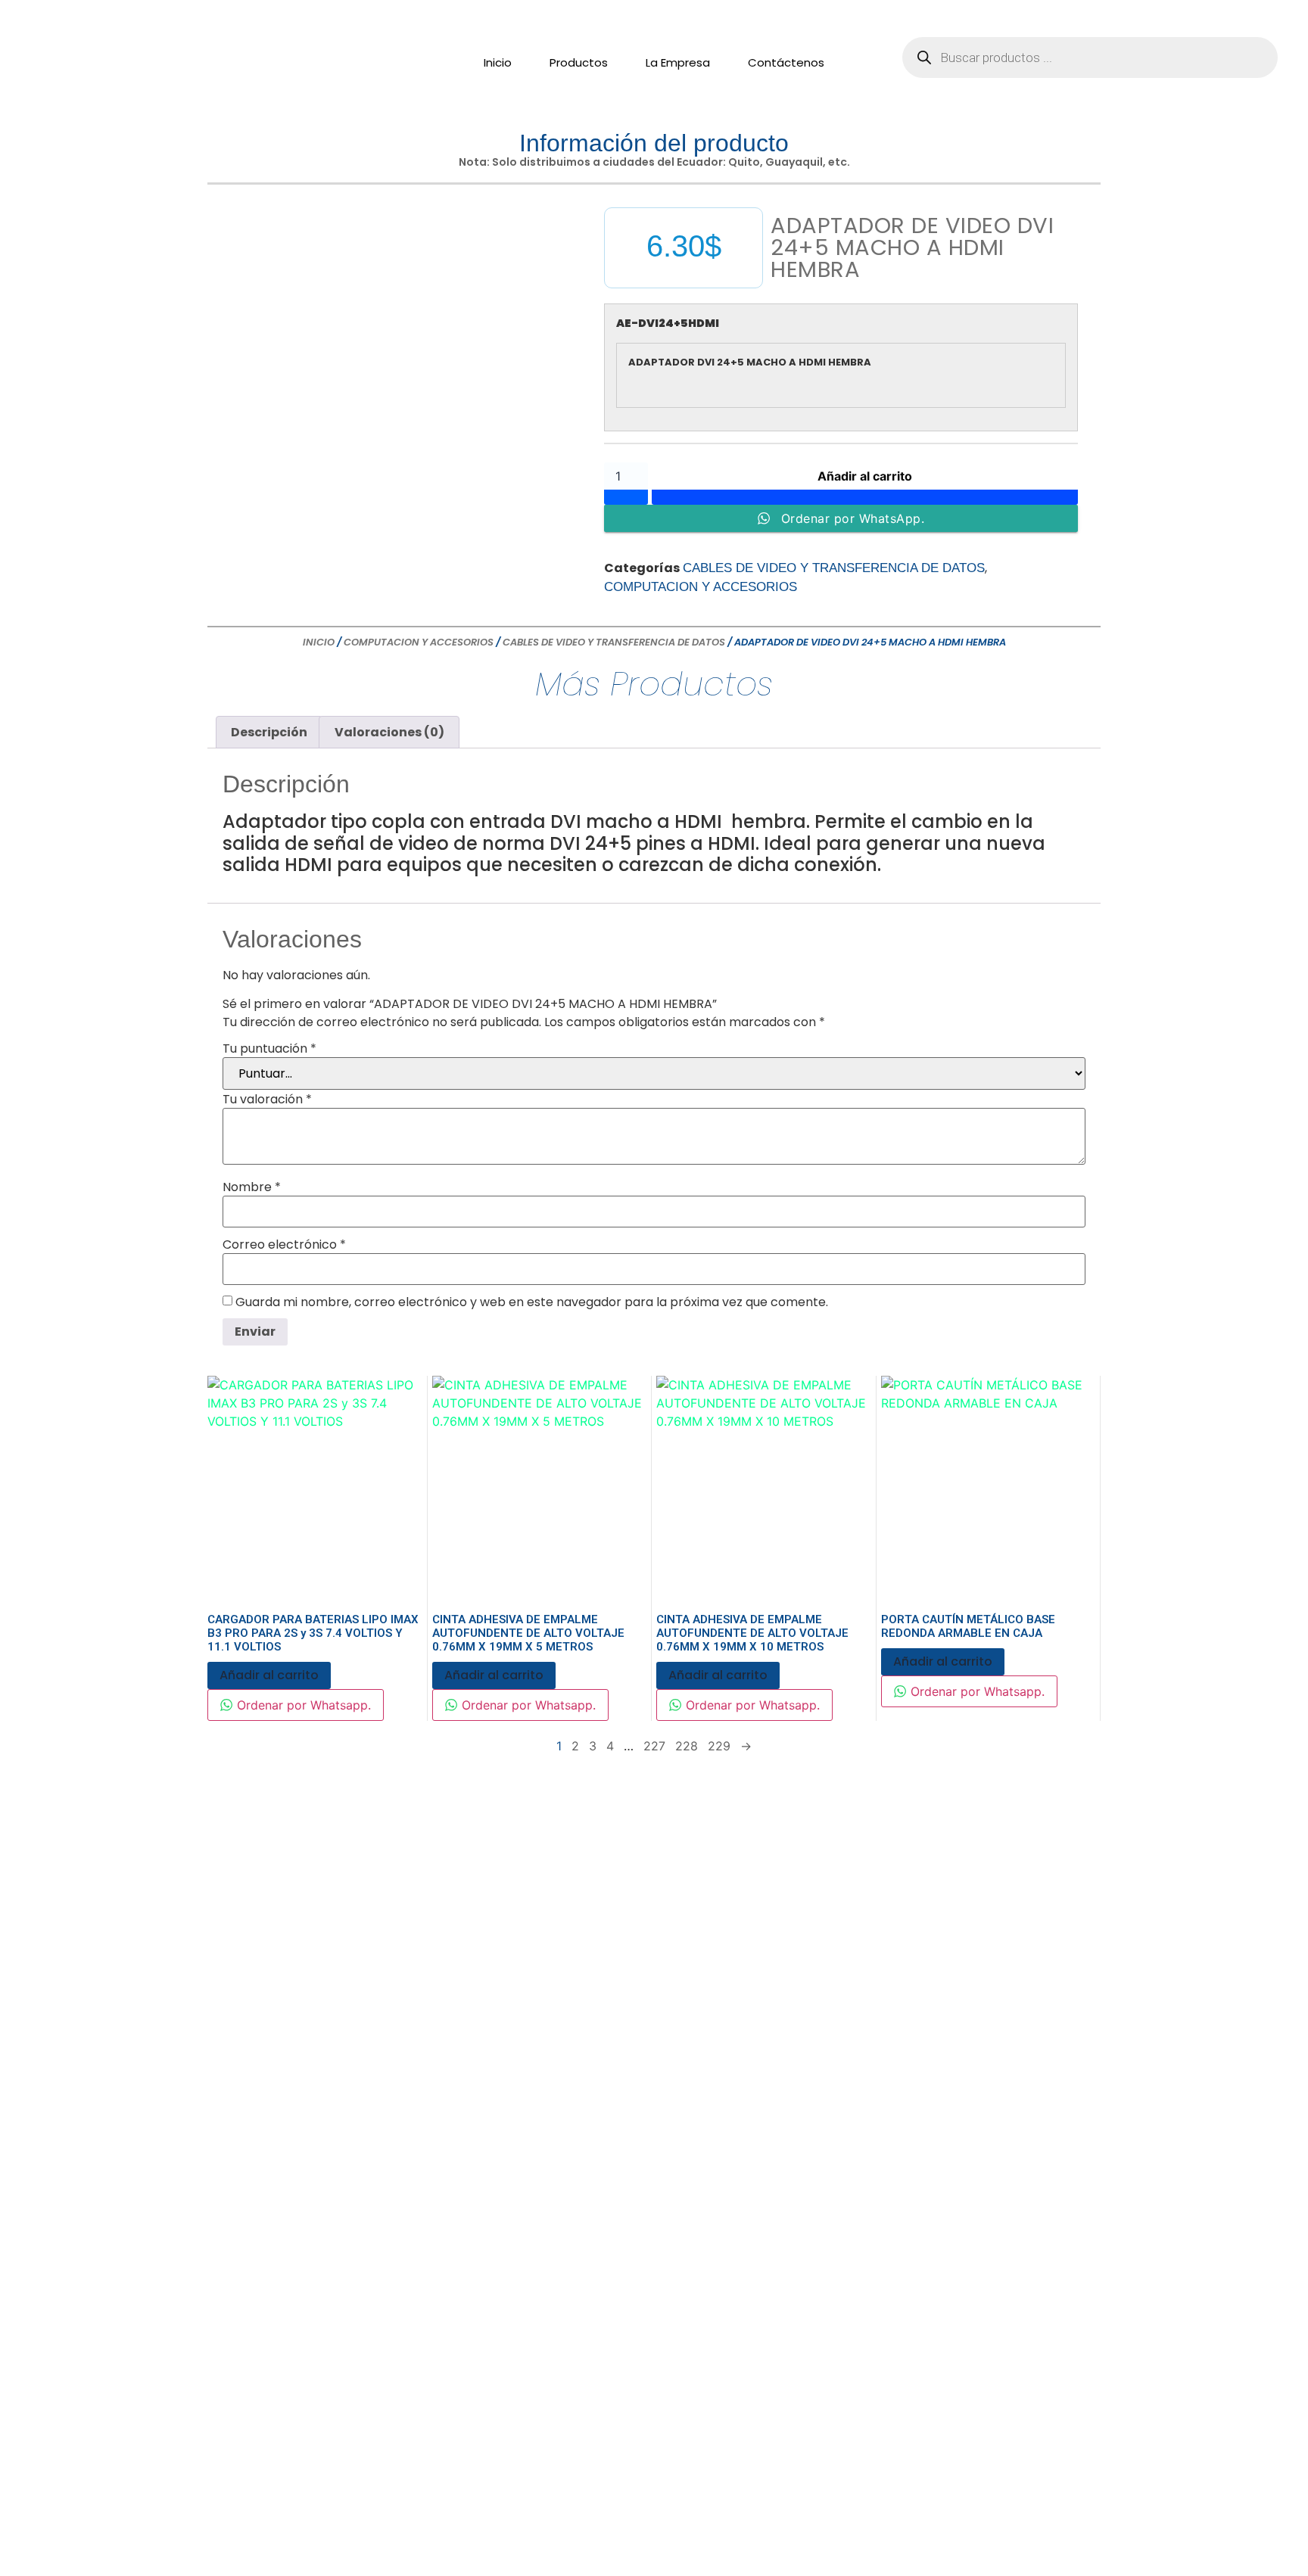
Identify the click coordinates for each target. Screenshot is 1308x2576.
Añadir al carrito (865, 476)
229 (719, 1746)
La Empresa (678, 62)
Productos (579, 62)
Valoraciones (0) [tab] (389, 732)
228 (687, 1746)
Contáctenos (786, 62)
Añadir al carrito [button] (269, 1675)
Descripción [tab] (269, 732)
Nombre (252, 1187)
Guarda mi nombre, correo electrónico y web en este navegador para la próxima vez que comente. (532, 1302)
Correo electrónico (284, 1245)
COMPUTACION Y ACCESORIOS (701, 587)
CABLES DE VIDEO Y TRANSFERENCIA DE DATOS (834, 568)
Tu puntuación (269, 1049)
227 (654, 1746)
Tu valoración (267, 1100)
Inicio (498, 62)
